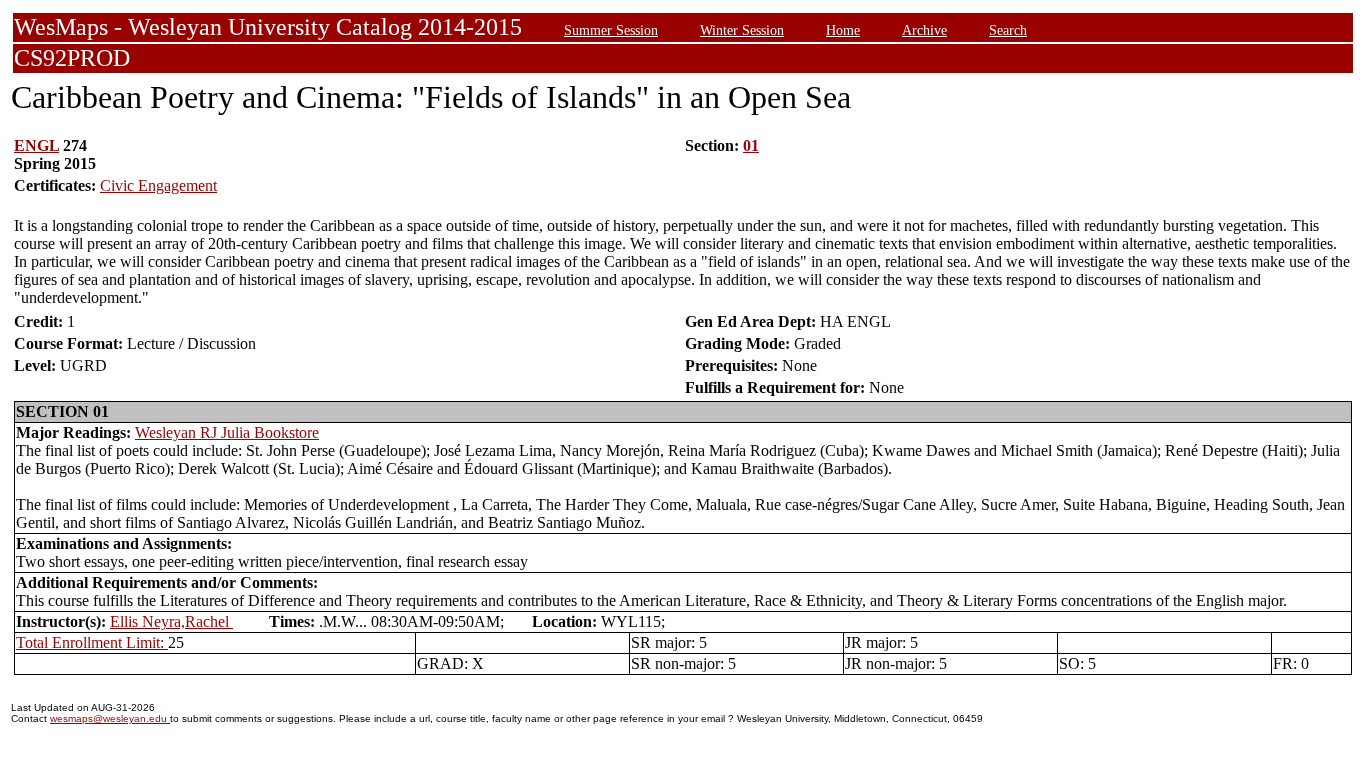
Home (843, 30)
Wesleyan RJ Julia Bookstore (227, 432)
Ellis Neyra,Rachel (171, 621)
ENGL (36, 145)
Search (1008, 30)
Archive (924, 30)
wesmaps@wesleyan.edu (110, 718)
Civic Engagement (158, 185)
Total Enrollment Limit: (92, 642)
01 (751, 145)
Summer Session (611, 30)
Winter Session (742, 30)
